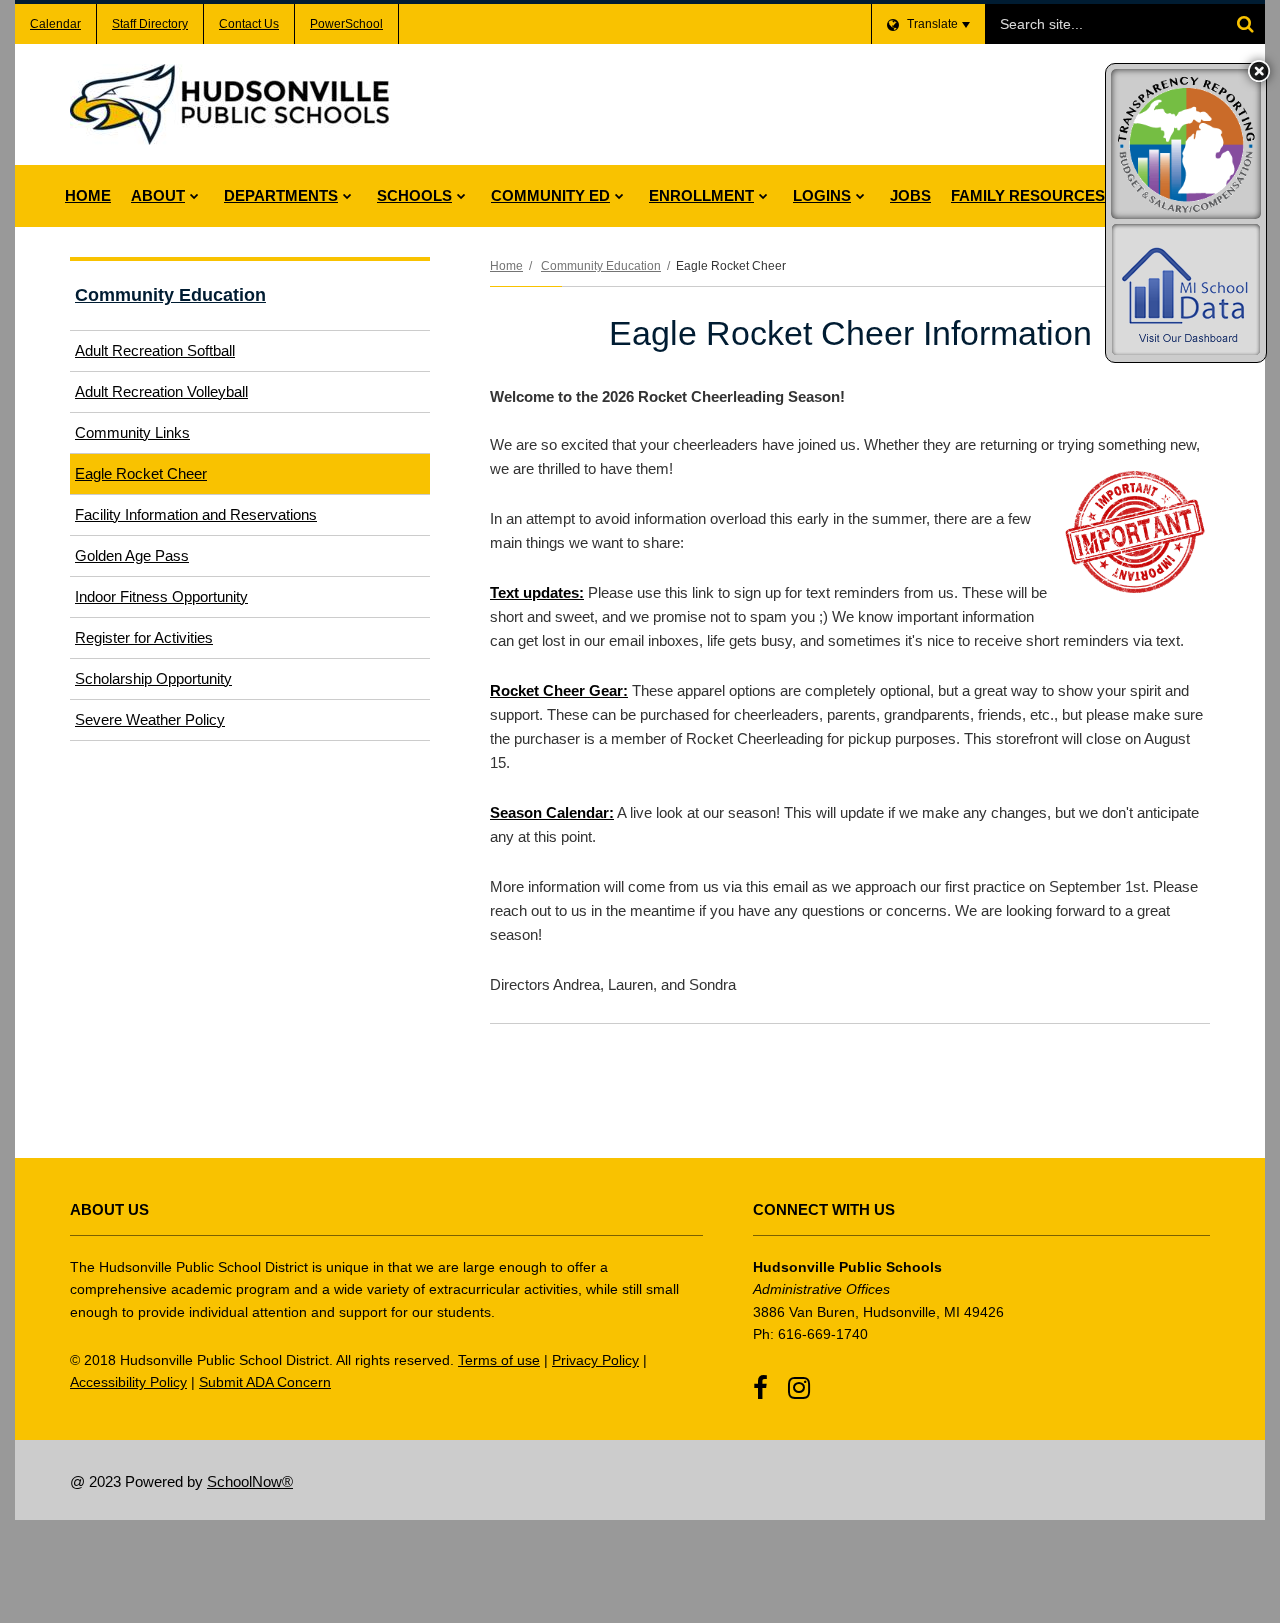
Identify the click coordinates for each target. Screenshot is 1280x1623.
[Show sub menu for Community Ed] (619, 196)
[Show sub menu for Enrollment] (763, 196)
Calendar (55, 24)
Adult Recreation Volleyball (161, 391)
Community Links (132, 432)
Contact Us (249, 24)
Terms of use (499, 1360)
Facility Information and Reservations (222, 520)
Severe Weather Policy (150, 719)
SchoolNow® (250, 1481)
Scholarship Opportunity (153, 678)
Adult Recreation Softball (155, 350)
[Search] (1245, 24)
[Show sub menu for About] (194, 196)
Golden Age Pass (132, 555)
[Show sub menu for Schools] (461, 196)
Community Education (601, 266)
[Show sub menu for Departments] (347, 196)
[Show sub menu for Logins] (860, 196)
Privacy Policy (595, 1360)
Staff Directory (150, 24)
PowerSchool (346, 24)
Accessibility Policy (128, 1382)
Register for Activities (144, 637)
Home (506, 266)
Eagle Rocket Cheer (141, 473)
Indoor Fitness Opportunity (161, 596)
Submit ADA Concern (265, 1382)
